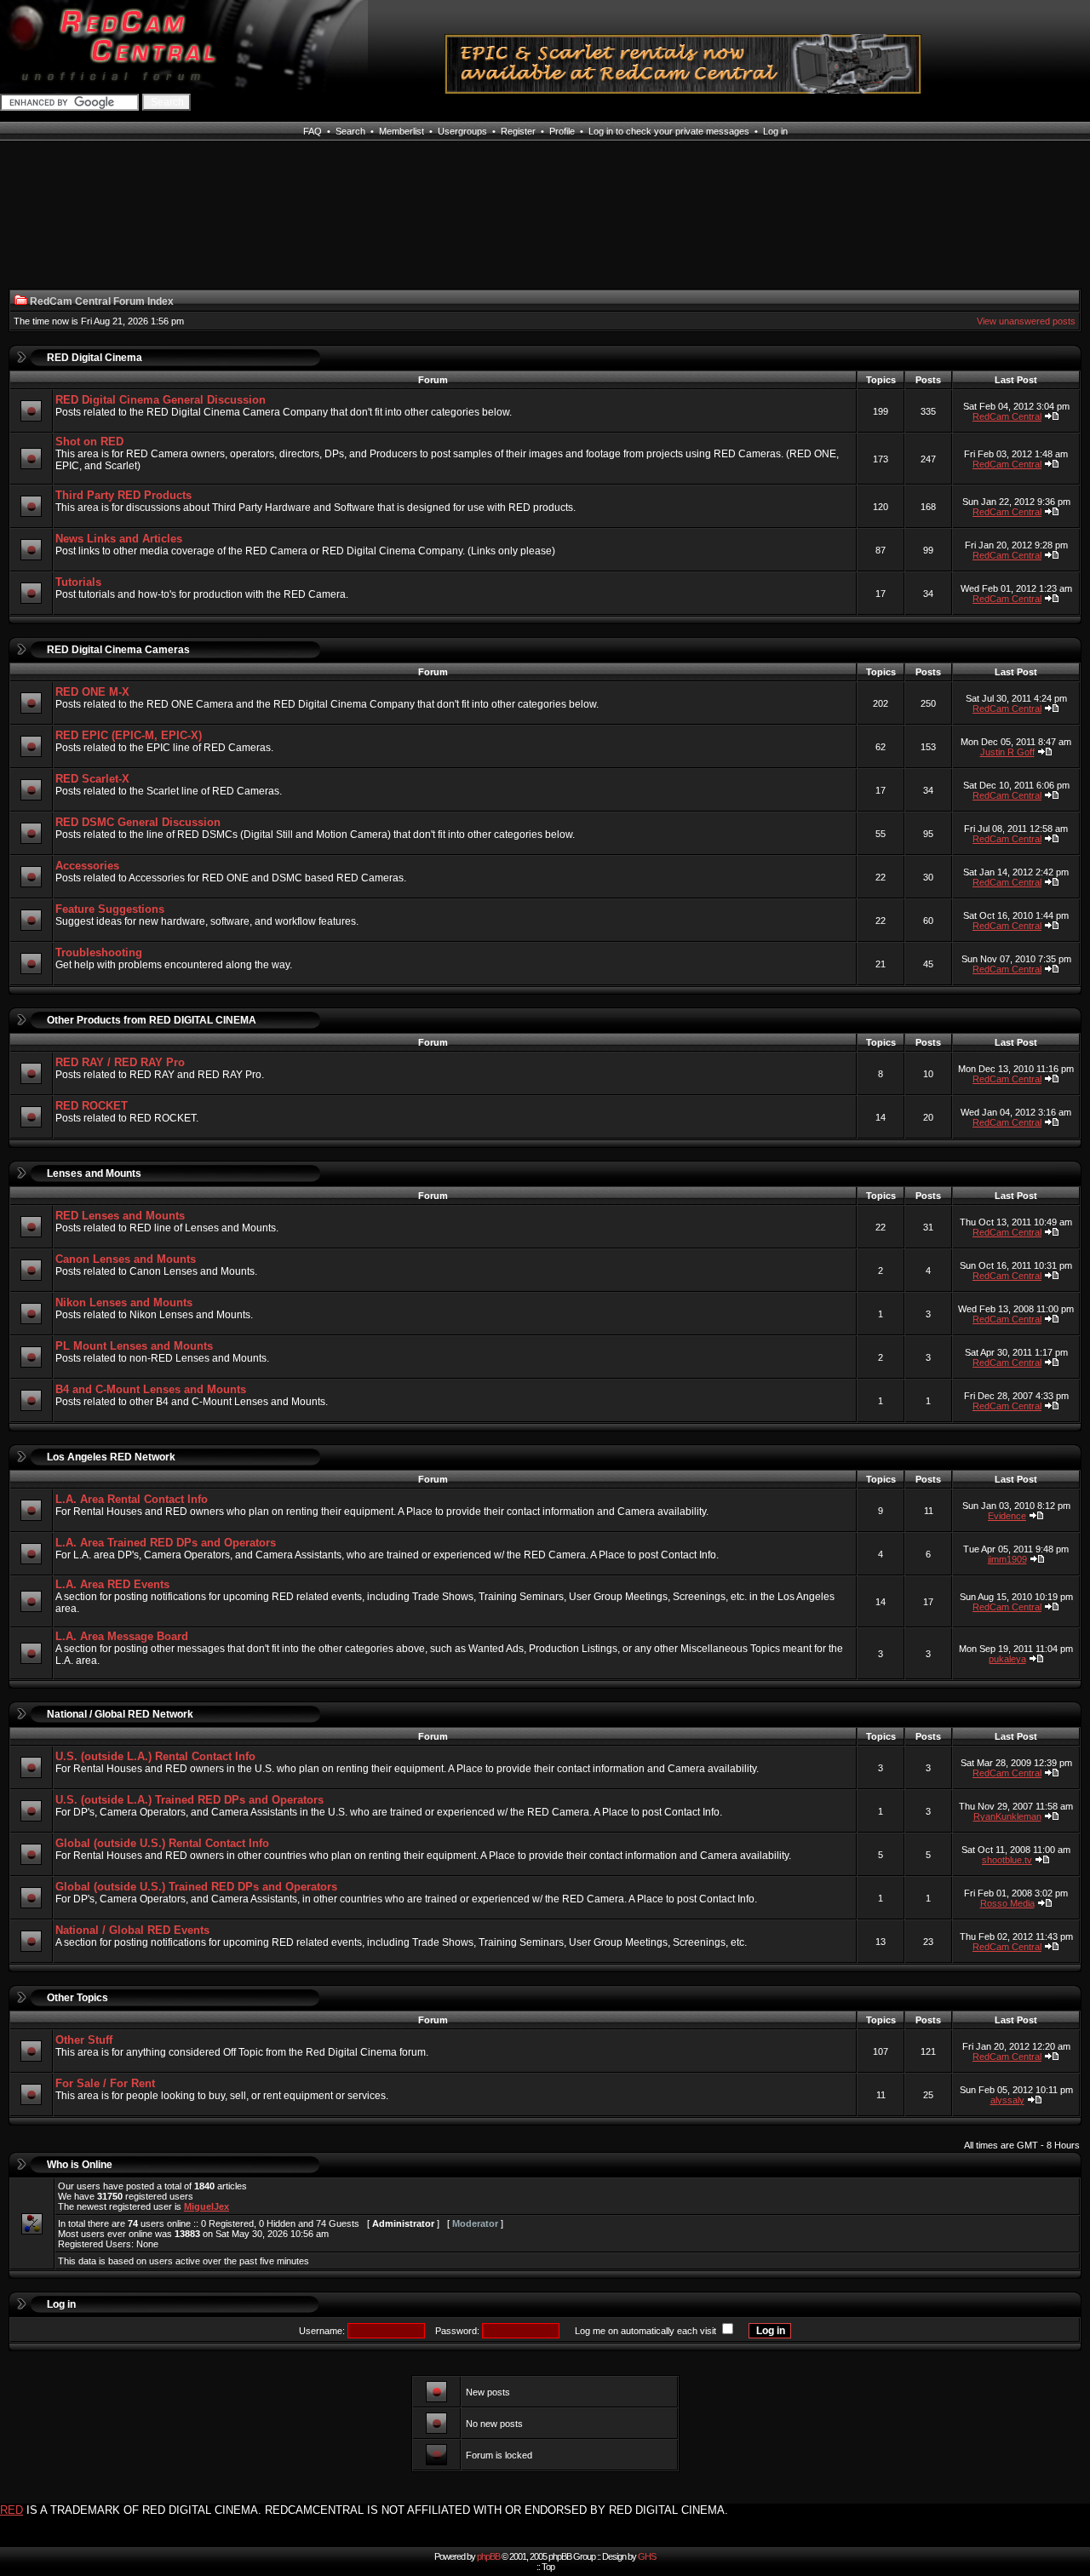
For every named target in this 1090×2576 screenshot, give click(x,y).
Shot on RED (89, 442)
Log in (775, 131)
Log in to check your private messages (669, 131)
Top (548, 2567)
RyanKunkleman (1007, 1816)
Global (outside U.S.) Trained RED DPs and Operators (196, 1887)
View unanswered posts (1026, 321)
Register (518, 131)
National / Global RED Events (132, 1930)
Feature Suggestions (110, 909)
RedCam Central (1007, 416)
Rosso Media (1007, 1903)
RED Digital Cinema (95, 358)
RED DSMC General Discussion (138, 822)
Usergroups (462, 131)
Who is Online (80, 2165)
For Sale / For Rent (105, 2083)
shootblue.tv (1007, 1860)
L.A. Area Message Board (122, 1636)
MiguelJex (207, 2206)
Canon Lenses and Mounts (126, 1259)
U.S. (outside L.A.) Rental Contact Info (155, 1756)
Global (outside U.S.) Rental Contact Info (162, 1843)
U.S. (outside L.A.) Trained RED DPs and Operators (189, 1800)
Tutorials (78, 582)
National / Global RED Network (120, 1714)
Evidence (1007, 1516)
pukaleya (1007, 1659)
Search (350, 131)
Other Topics (77, 1998)
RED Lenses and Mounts (120, 1216)
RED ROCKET (92, 1106)
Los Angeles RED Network (111, 1457)
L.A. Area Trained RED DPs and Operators (166, 1543)
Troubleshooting (99, 952)
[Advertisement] (118, 225)
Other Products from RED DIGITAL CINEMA (152, 1020)
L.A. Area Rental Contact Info (132, 1499)
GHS (647, 2556)
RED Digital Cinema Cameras (118, 650)
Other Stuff (84, 2040)
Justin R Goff (1007, 752)
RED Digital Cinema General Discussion (161, 400)
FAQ (313, 131)
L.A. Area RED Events (112, 1584)
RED (11, 2510)
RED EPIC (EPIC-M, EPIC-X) (129, 735)
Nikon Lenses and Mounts (124, 1302)
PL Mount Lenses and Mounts (134, 1346)
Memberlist (402, 131)
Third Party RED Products (123, 495)
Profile (562, 131)
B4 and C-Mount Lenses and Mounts (151, 1389)
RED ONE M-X (92, 692)
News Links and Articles (119, 539)
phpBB (488, 2556)
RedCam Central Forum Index (102, 301)
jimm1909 (1007, 1559)
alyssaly (1007, 2100)
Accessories (87, 866)
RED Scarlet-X (92, 779)
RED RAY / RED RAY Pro (120, 1062)
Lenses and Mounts (94, 1173)
